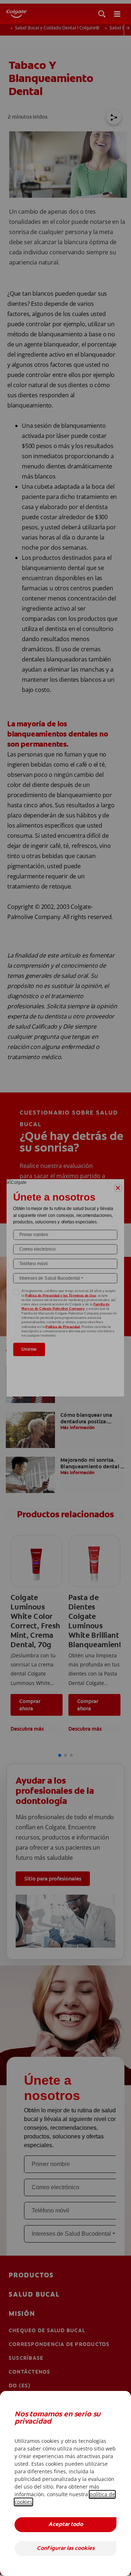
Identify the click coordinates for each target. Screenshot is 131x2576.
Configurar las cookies (66, 2549)
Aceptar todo (66, 2525)
